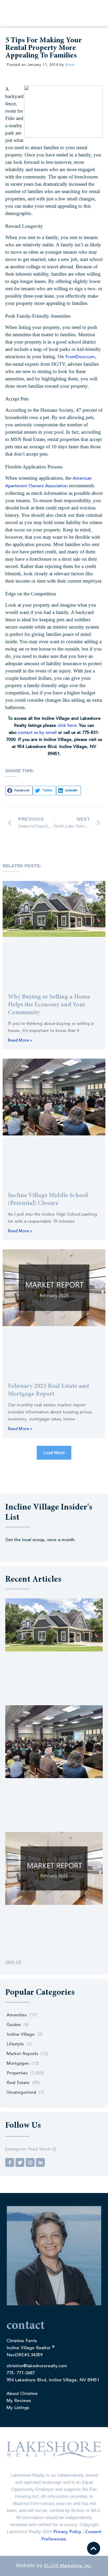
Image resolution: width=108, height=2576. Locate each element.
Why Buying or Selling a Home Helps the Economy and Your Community (49, 1005)
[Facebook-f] (10, 2162)
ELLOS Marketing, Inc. (68, 2566)
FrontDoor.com (80, 357)
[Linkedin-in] (40, 2162)
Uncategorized (21, 2093)
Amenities (17, 2015)
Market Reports (22, 2054)
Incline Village (21, 2035)
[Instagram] (30, 2162)
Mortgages (18, 2064)
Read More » (20, 1041)
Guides (14, 2025)
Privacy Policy (67, 2532)
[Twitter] (20, 2162)
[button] (19, 791)
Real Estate (18, 2083)
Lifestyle (15, 2044)
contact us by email (37, 733)
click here (67, 726)
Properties (17, 2073)
